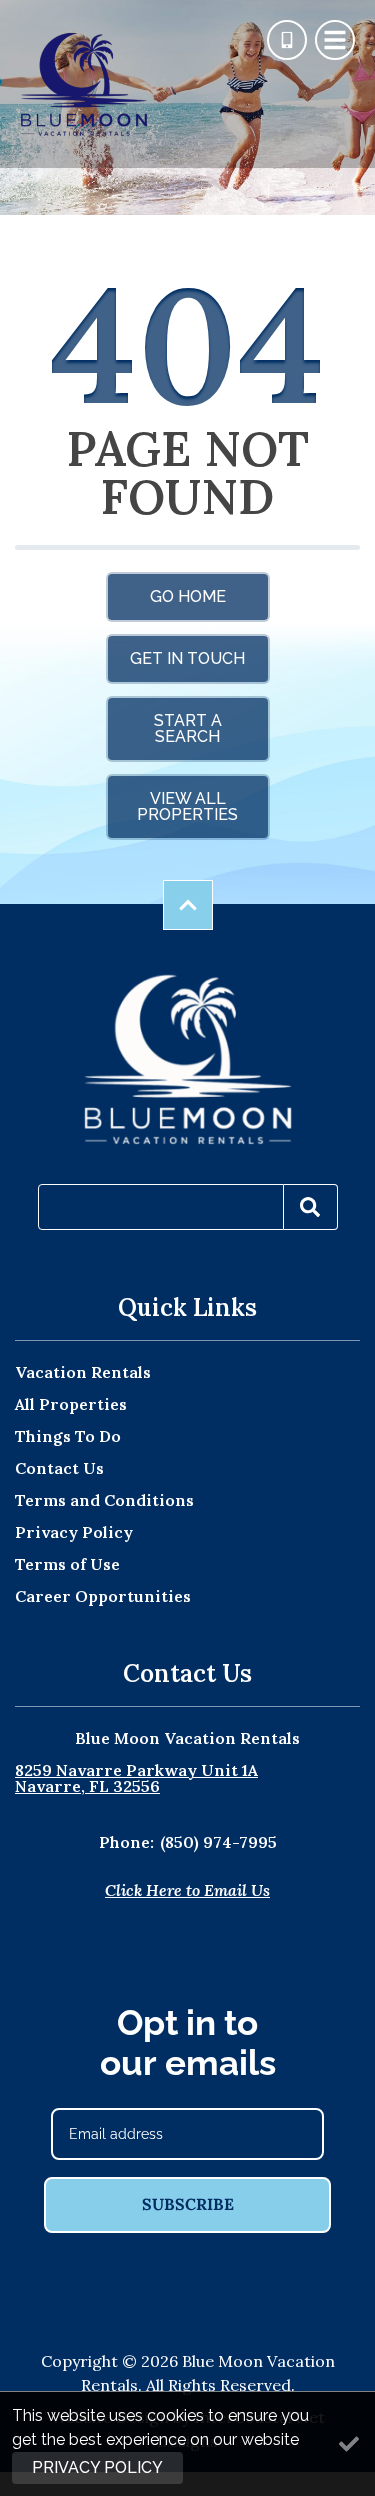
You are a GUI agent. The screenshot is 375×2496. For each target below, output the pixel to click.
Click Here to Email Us (187, 1890)
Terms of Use (67, 1564)
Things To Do (68, 1436)
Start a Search (188, 728)
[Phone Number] (287, 40)
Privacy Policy (74, 1532)
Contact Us (59, 1468)
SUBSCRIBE (188, 2204)
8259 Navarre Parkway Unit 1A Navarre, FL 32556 (136, 1778)
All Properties (71, 1404)
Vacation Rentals (83, 1372)
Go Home (188, 596)
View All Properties (187, 806)
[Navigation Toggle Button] (335, 40)
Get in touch (187, 658)
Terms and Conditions (104, 1500)
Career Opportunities (103, 1596)
